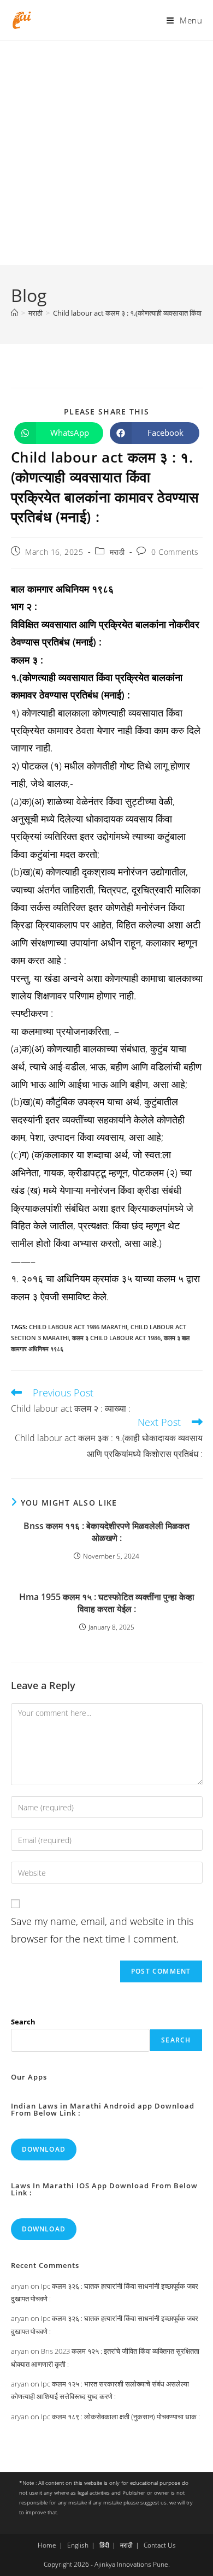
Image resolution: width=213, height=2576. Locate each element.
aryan (20, 2286)
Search (23, 2022)
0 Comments (175, 552)
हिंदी (104, 2545)
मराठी (117, 552)
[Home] (14, 313)
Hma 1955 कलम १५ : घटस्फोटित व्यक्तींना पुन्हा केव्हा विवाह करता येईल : (107, 1603)
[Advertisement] (106, 153)
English (78, 2545)
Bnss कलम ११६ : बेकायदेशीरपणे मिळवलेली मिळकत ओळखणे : (106, 1532)
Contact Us (160, 2545)
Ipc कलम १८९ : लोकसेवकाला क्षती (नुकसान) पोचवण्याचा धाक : (120, 2417)
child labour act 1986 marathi (78, 1327)
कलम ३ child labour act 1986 (116, 1338)
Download (44, 2149)
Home (47, 2545)
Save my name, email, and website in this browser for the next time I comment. (102, 1930)
